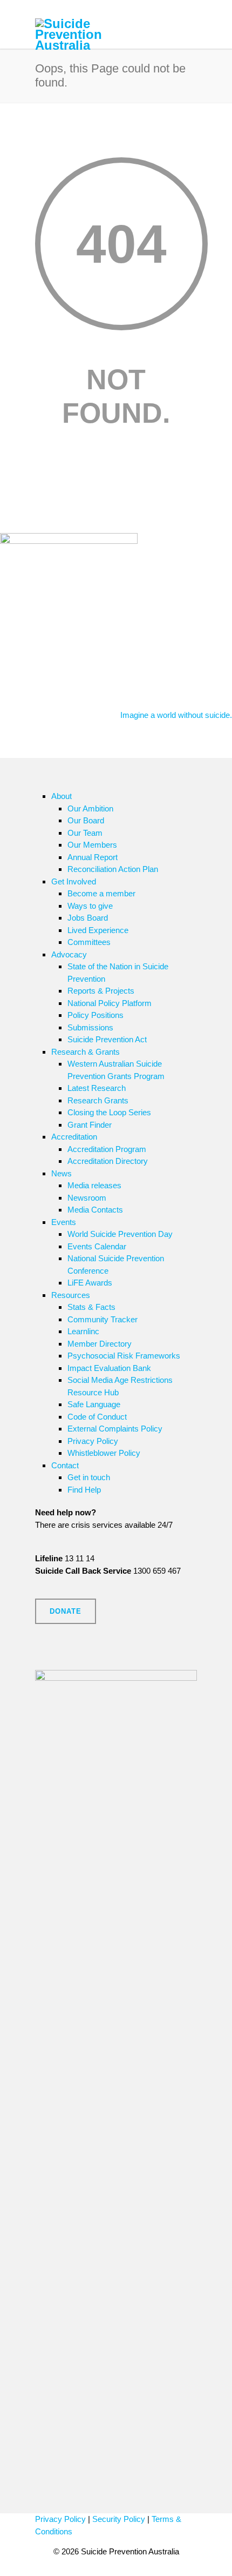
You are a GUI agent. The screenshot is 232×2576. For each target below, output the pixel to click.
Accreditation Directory (108, 1161)
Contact (65, 1465)
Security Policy (119, 2519)
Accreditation (74, 1137)
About (62, 796)
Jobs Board (88, 918)
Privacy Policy (93, 1441)
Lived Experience (98, 930)
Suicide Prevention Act (107, 1039)
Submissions (90, 1027)
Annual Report (93, 857)
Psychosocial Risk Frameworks (124, 1356)
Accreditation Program (107, 1149)
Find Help (84, 1490)
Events (64, 1222)
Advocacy (69, 954)
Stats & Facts (91, 1307)
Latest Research (97, 1088)
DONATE (66, 1611)
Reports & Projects (101, 991)
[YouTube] (89, 1659)
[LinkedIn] (67, 1659)
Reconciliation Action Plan (113, 869)
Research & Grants (86, 1052)
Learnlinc (83, 1331)
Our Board (86, 820)
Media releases (94, 1185)
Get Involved (74, 881)
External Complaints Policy (115, 1429)
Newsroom (87, 1198)
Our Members (92, 845)
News (62, 1173)
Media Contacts (95, 1210)
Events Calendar (97, 1246)
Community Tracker (103, 1319)
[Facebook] (46, 1659)
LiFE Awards (90, 1283)
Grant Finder (90, 1125)
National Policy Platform (110, 1003)
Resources (71, 1295)
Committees (89, 942)
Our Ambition (90, 808)
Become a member (101, 893)
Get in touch (89, 1477)
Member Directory (100, 1344)
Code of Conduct (97, 1417)
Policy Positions (95, 1015)
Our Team (85, 833)
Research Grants (98, 1100)
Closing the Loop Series (109, 1112)
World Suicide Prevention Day (120, 1234)
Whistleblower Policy (104, 1453)
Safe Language (94, 1404)
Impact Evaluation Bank (109, 1368)
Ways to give (90, 906)
